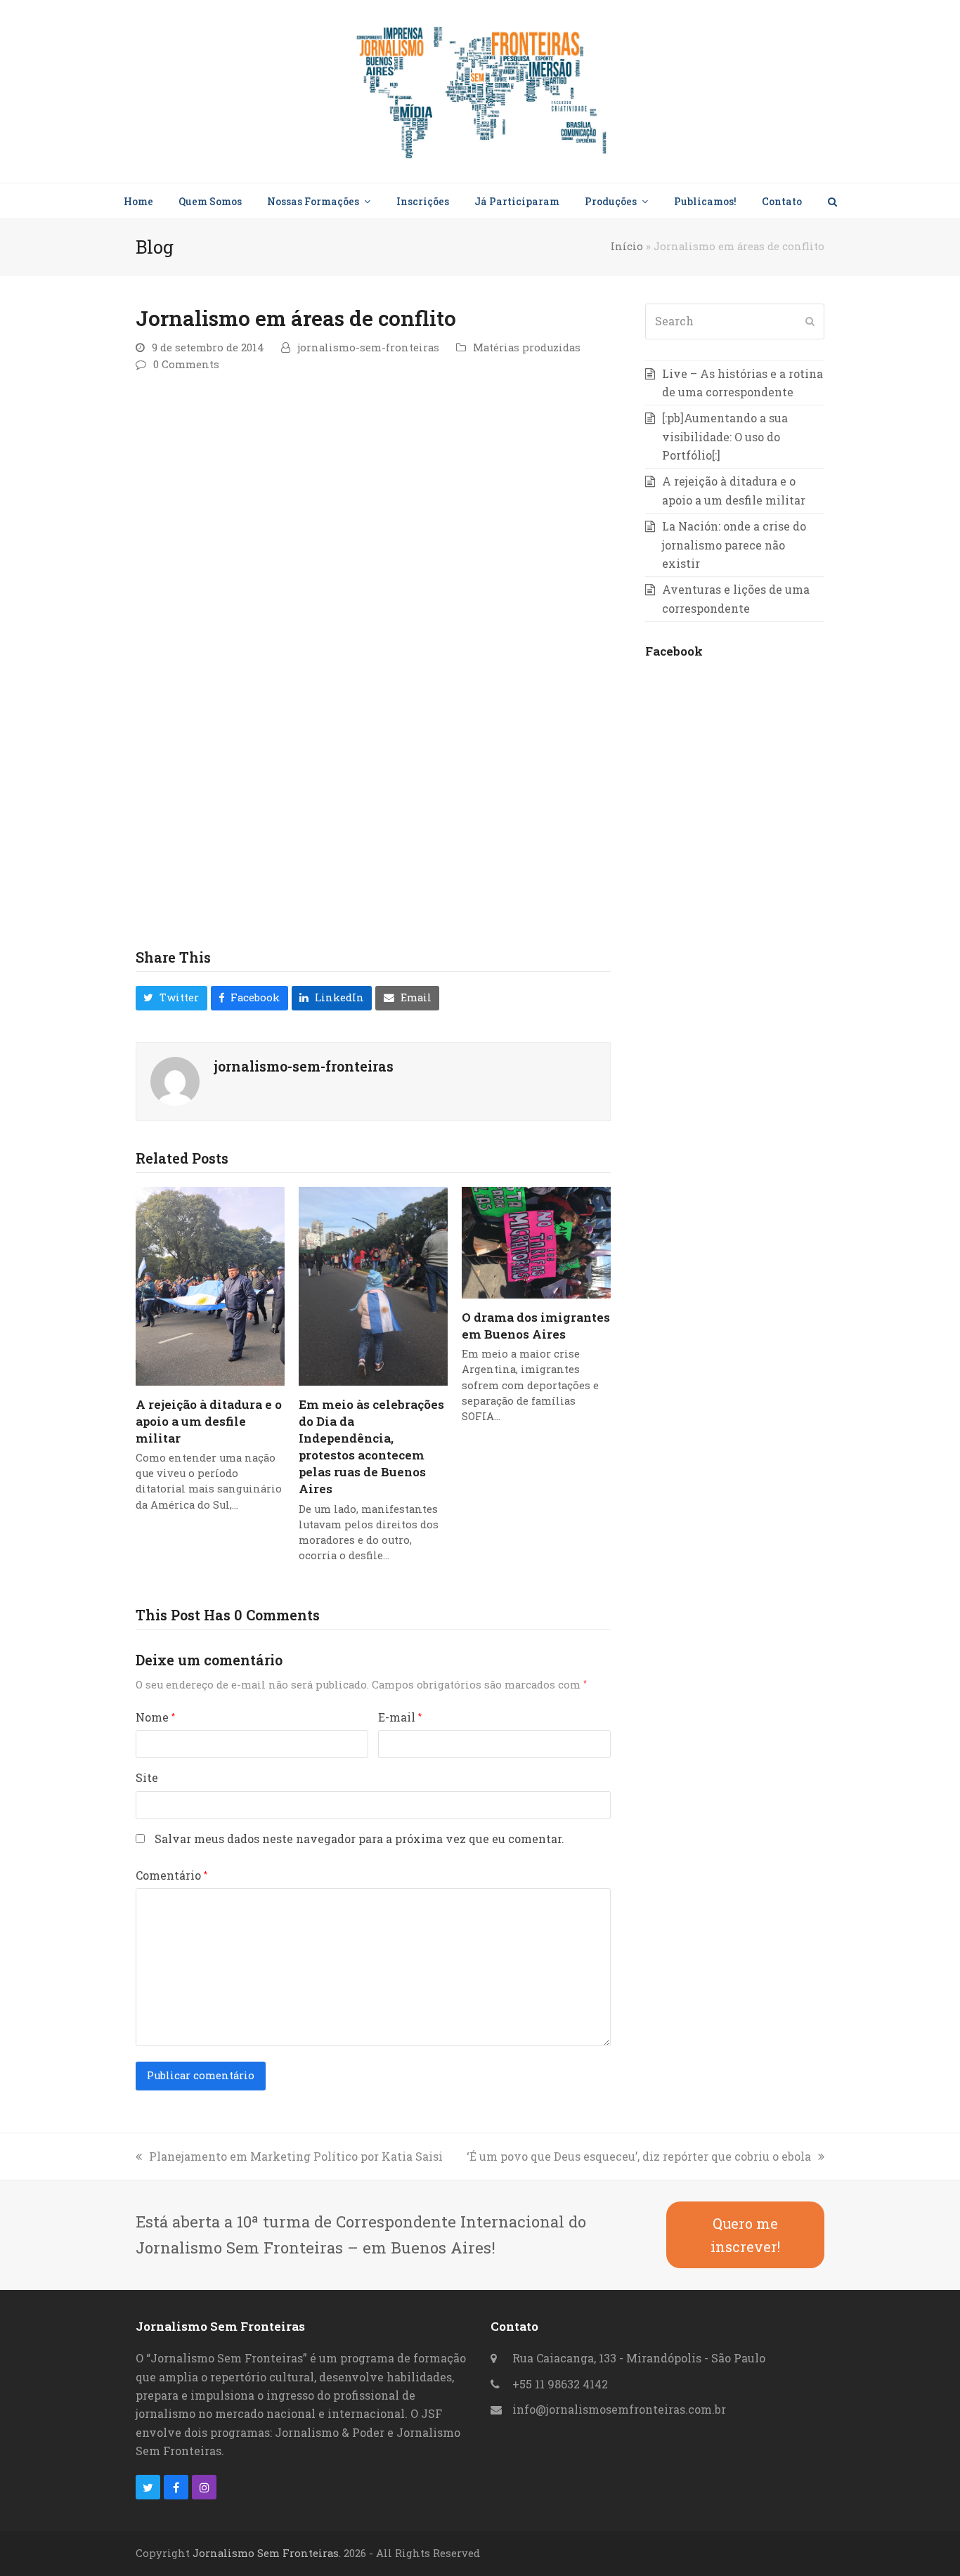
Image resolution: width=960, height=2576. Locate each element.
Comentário (171, 1875)
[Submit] (810, 321)
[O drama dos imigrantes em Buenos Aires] (536, 1241)
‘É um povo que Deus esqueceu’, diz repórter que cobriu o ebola (639, 2156)
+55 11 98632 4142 (560, 2384)
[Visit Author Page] (175, 1080)
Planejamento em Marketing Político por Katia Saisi (296, 2156)
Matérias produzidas (527, 347)
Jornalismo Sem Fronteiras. (267, 2553)
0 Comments (186, 364)
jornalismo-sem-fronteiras (368, 347)
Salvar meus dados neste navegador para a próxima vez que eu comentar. (359, 1839)
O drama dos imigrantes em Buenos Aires (536, 1326)
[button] (832, 201)
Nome (155, 1717)
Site (147, 1777)
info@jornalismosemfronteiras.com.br (619, 2409)
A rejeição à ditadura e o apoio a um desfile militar (209, 1421)
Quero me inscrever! (745, 2235)
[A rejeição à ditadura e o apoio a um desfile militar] (210, 1285)
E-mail (400, 1717)
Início (627, 246)
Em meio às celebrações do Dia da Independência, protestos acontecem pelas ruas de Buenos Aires (371, 1447)
